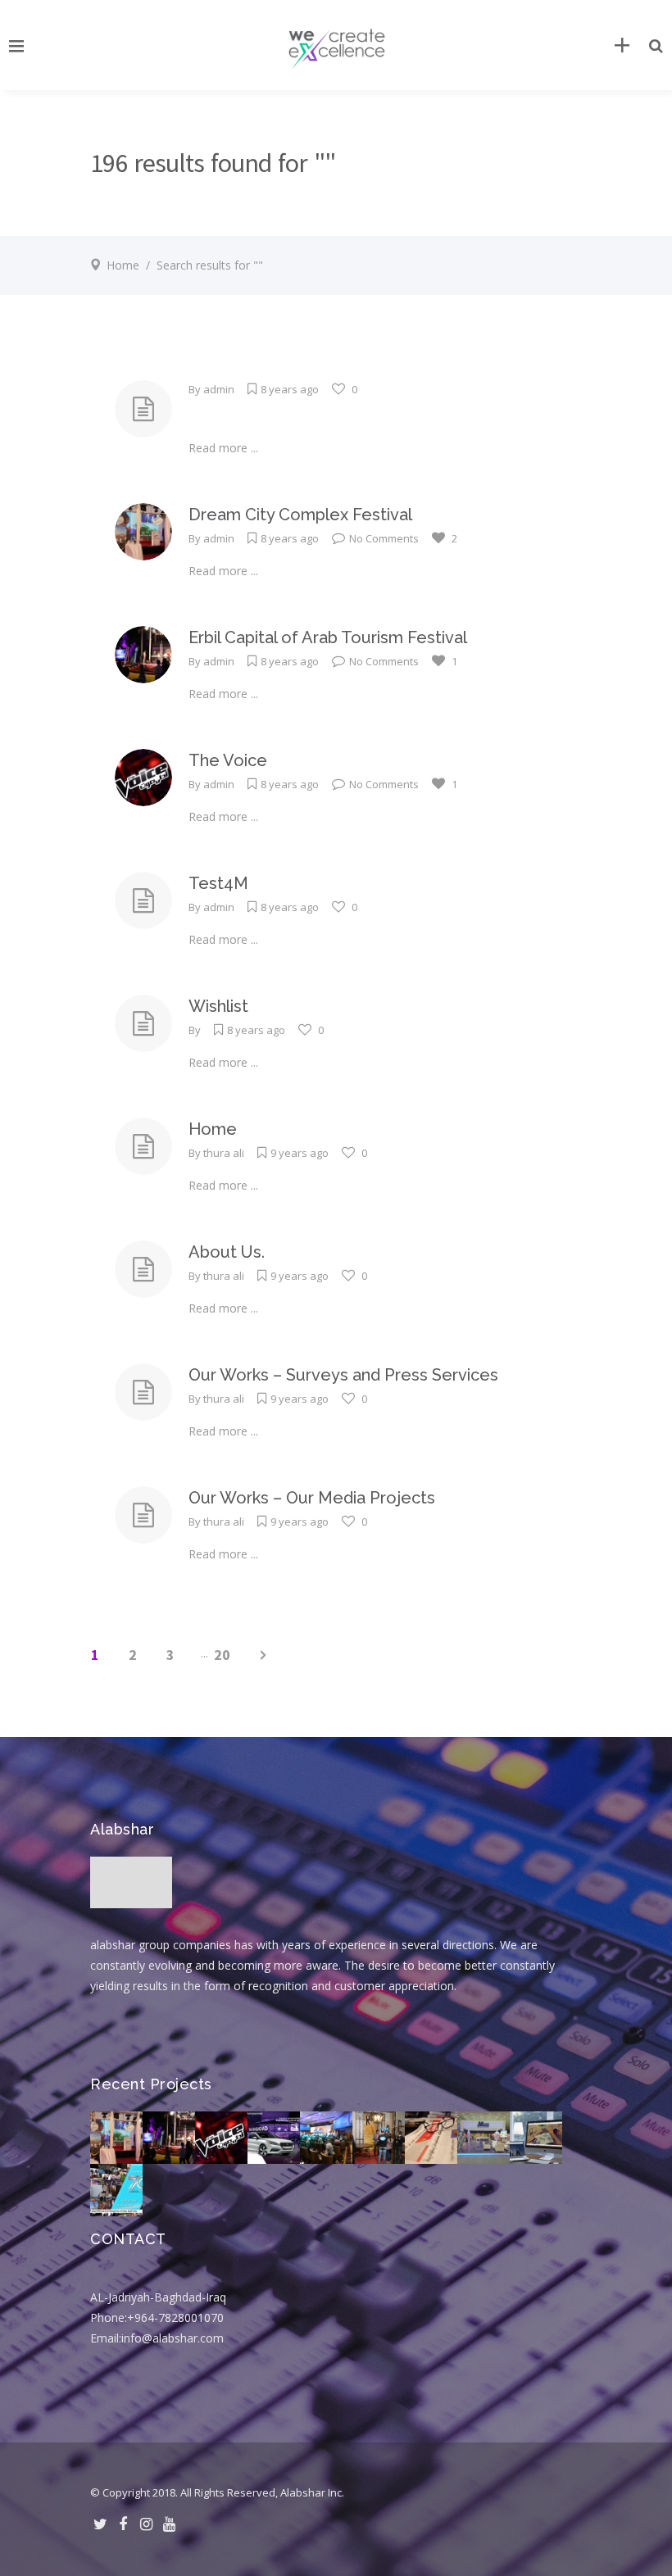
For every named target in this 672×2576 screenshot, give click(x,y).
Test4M (218, 883)
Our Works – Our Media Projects (312, 1498)
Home (123, 265)
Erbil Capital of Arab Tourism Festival (328, 637)
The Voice (228, 760)
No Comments (384, 538)
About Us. (227, 1252)
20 (222, 1655)
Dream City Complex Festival (300, 515)
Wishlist (218, 1006)
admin (219, 389)
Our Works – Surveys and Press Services (343, 1375)
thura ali (224, 1153)
